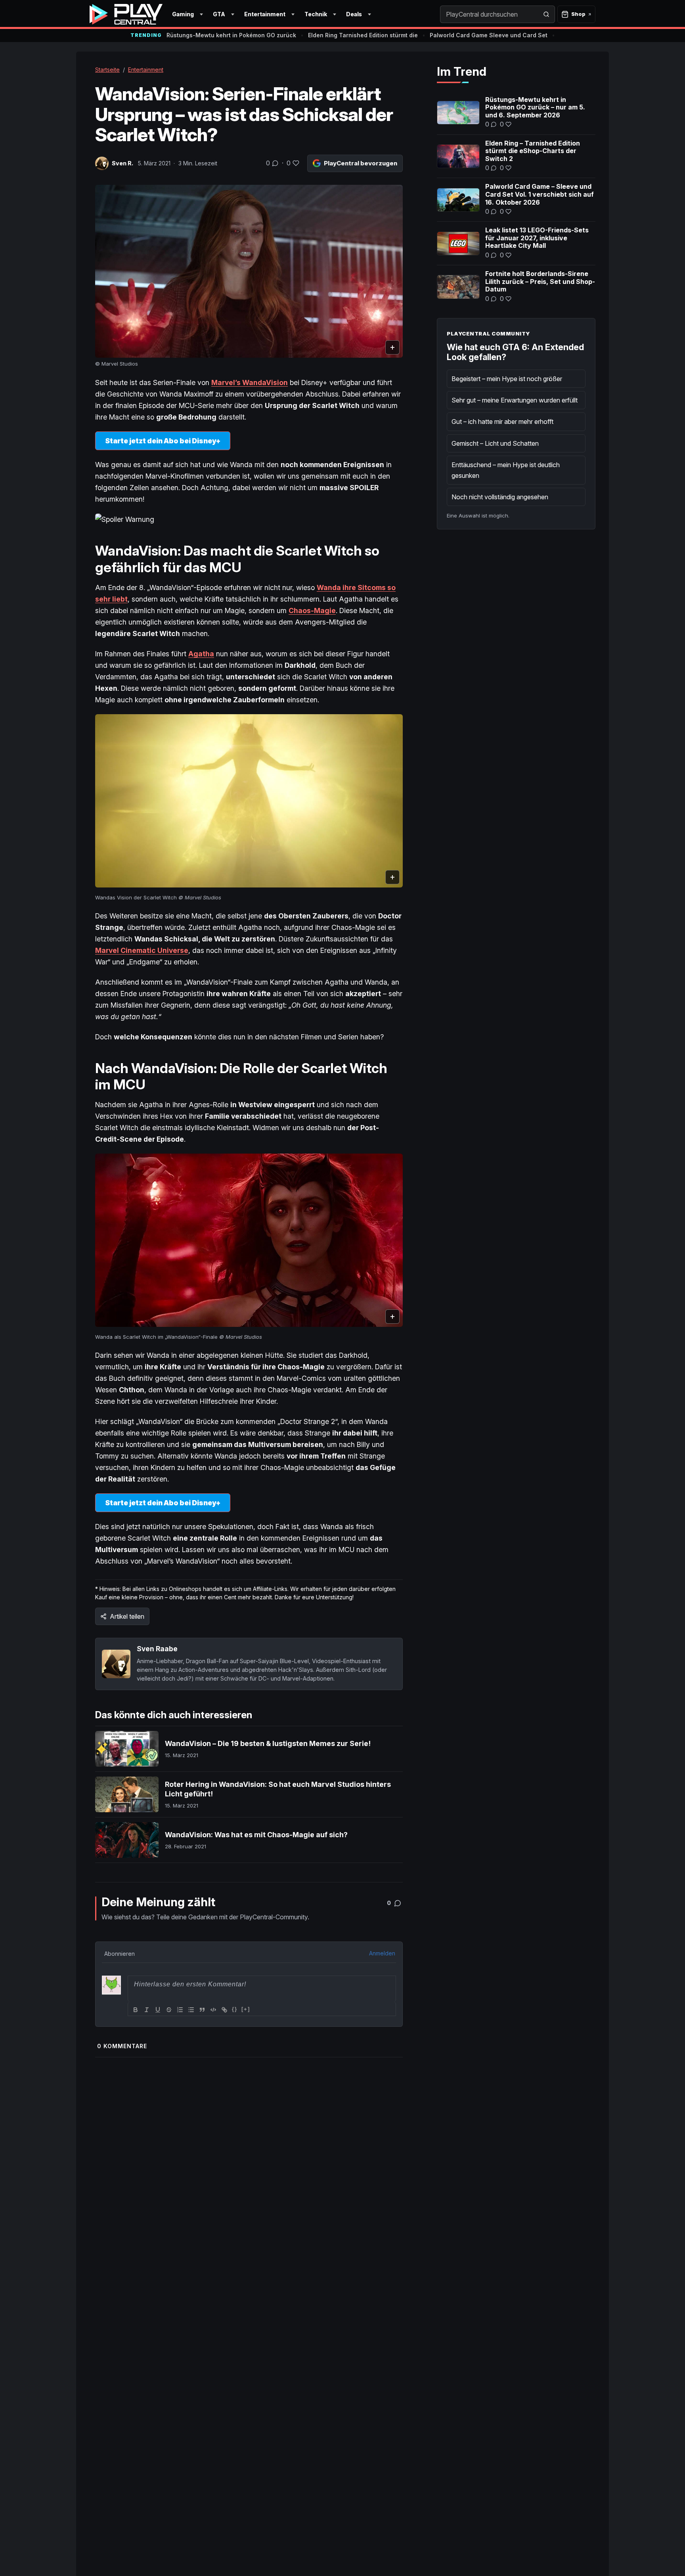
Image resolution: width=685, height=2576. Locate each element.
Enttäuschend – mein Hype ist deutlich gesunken (506, 470)
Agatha (201, 654)
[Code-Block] (213, 2010)
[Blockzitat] (202, 2010)
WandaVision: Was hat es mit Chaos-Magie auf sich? (256, 1835)
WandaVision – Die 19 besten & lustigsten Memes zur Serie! (268, 1743)
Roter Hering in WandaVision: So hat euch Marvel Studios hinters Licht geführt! (278, 1789)
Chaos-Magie (312, 610)
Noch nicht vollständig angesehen (500, 497)
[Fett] (136, 2010)
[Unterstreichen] (158, 2010)
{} (235, 2009)
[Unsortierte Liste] (191, 2010)
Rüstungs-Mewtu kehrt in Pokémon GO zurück (231, 35)
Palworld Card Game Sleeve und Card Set (489, 35)
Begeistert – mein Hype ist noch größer (507, 379)
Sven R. (122, 163)
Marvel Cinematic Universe (142, 950)
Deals (354, 14)
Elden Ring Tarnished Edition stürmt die (363, 35)
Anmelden (382, 1953)
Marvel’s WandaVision (250, 382)
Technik (316, 14)
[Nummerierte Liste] (180, 2010)
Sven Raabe (157, 1649)
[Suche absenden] (546, 14)
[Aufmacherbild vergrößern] (249, 271)
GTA (219, 14)
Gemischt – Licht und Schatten (495, 443)
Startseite (107, 70)
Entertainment (265, 14)
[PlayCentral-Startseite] (126, 14)
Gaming (183, 14)
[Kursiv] (147, 2010)
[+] (246, 2009)
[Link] (224, 2010)
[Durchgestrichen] (169, 2010)
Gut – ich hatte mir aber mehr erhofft (502, 422)
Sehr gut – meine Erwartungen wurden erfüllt (515, 400)
